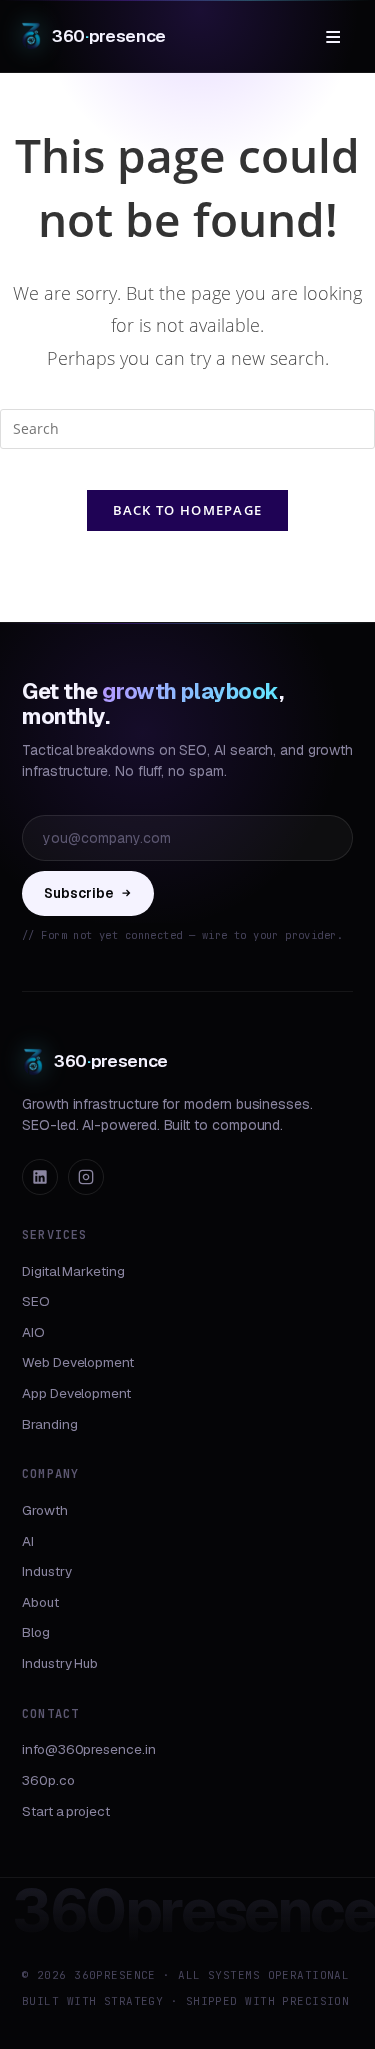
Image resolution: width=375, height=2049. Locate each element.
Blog (36, 1632)
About (40, 1602)
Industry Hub (60, 1663)
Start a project (66, 1811)
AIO (33, 1332)
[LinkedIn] (40, 1177)
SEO (36, 1301)
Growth (45, 1510)
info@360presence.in (89, 1749)
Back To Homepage (188, 510)
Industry (46, 1571)
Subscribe (79, 893)
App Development (76, 1393)
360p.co (48, 1780)
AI (28, 1541)
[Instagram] (86, 1177)
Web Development (78, 1362)
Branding (49, 1424)
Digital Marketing (73, 1271)
